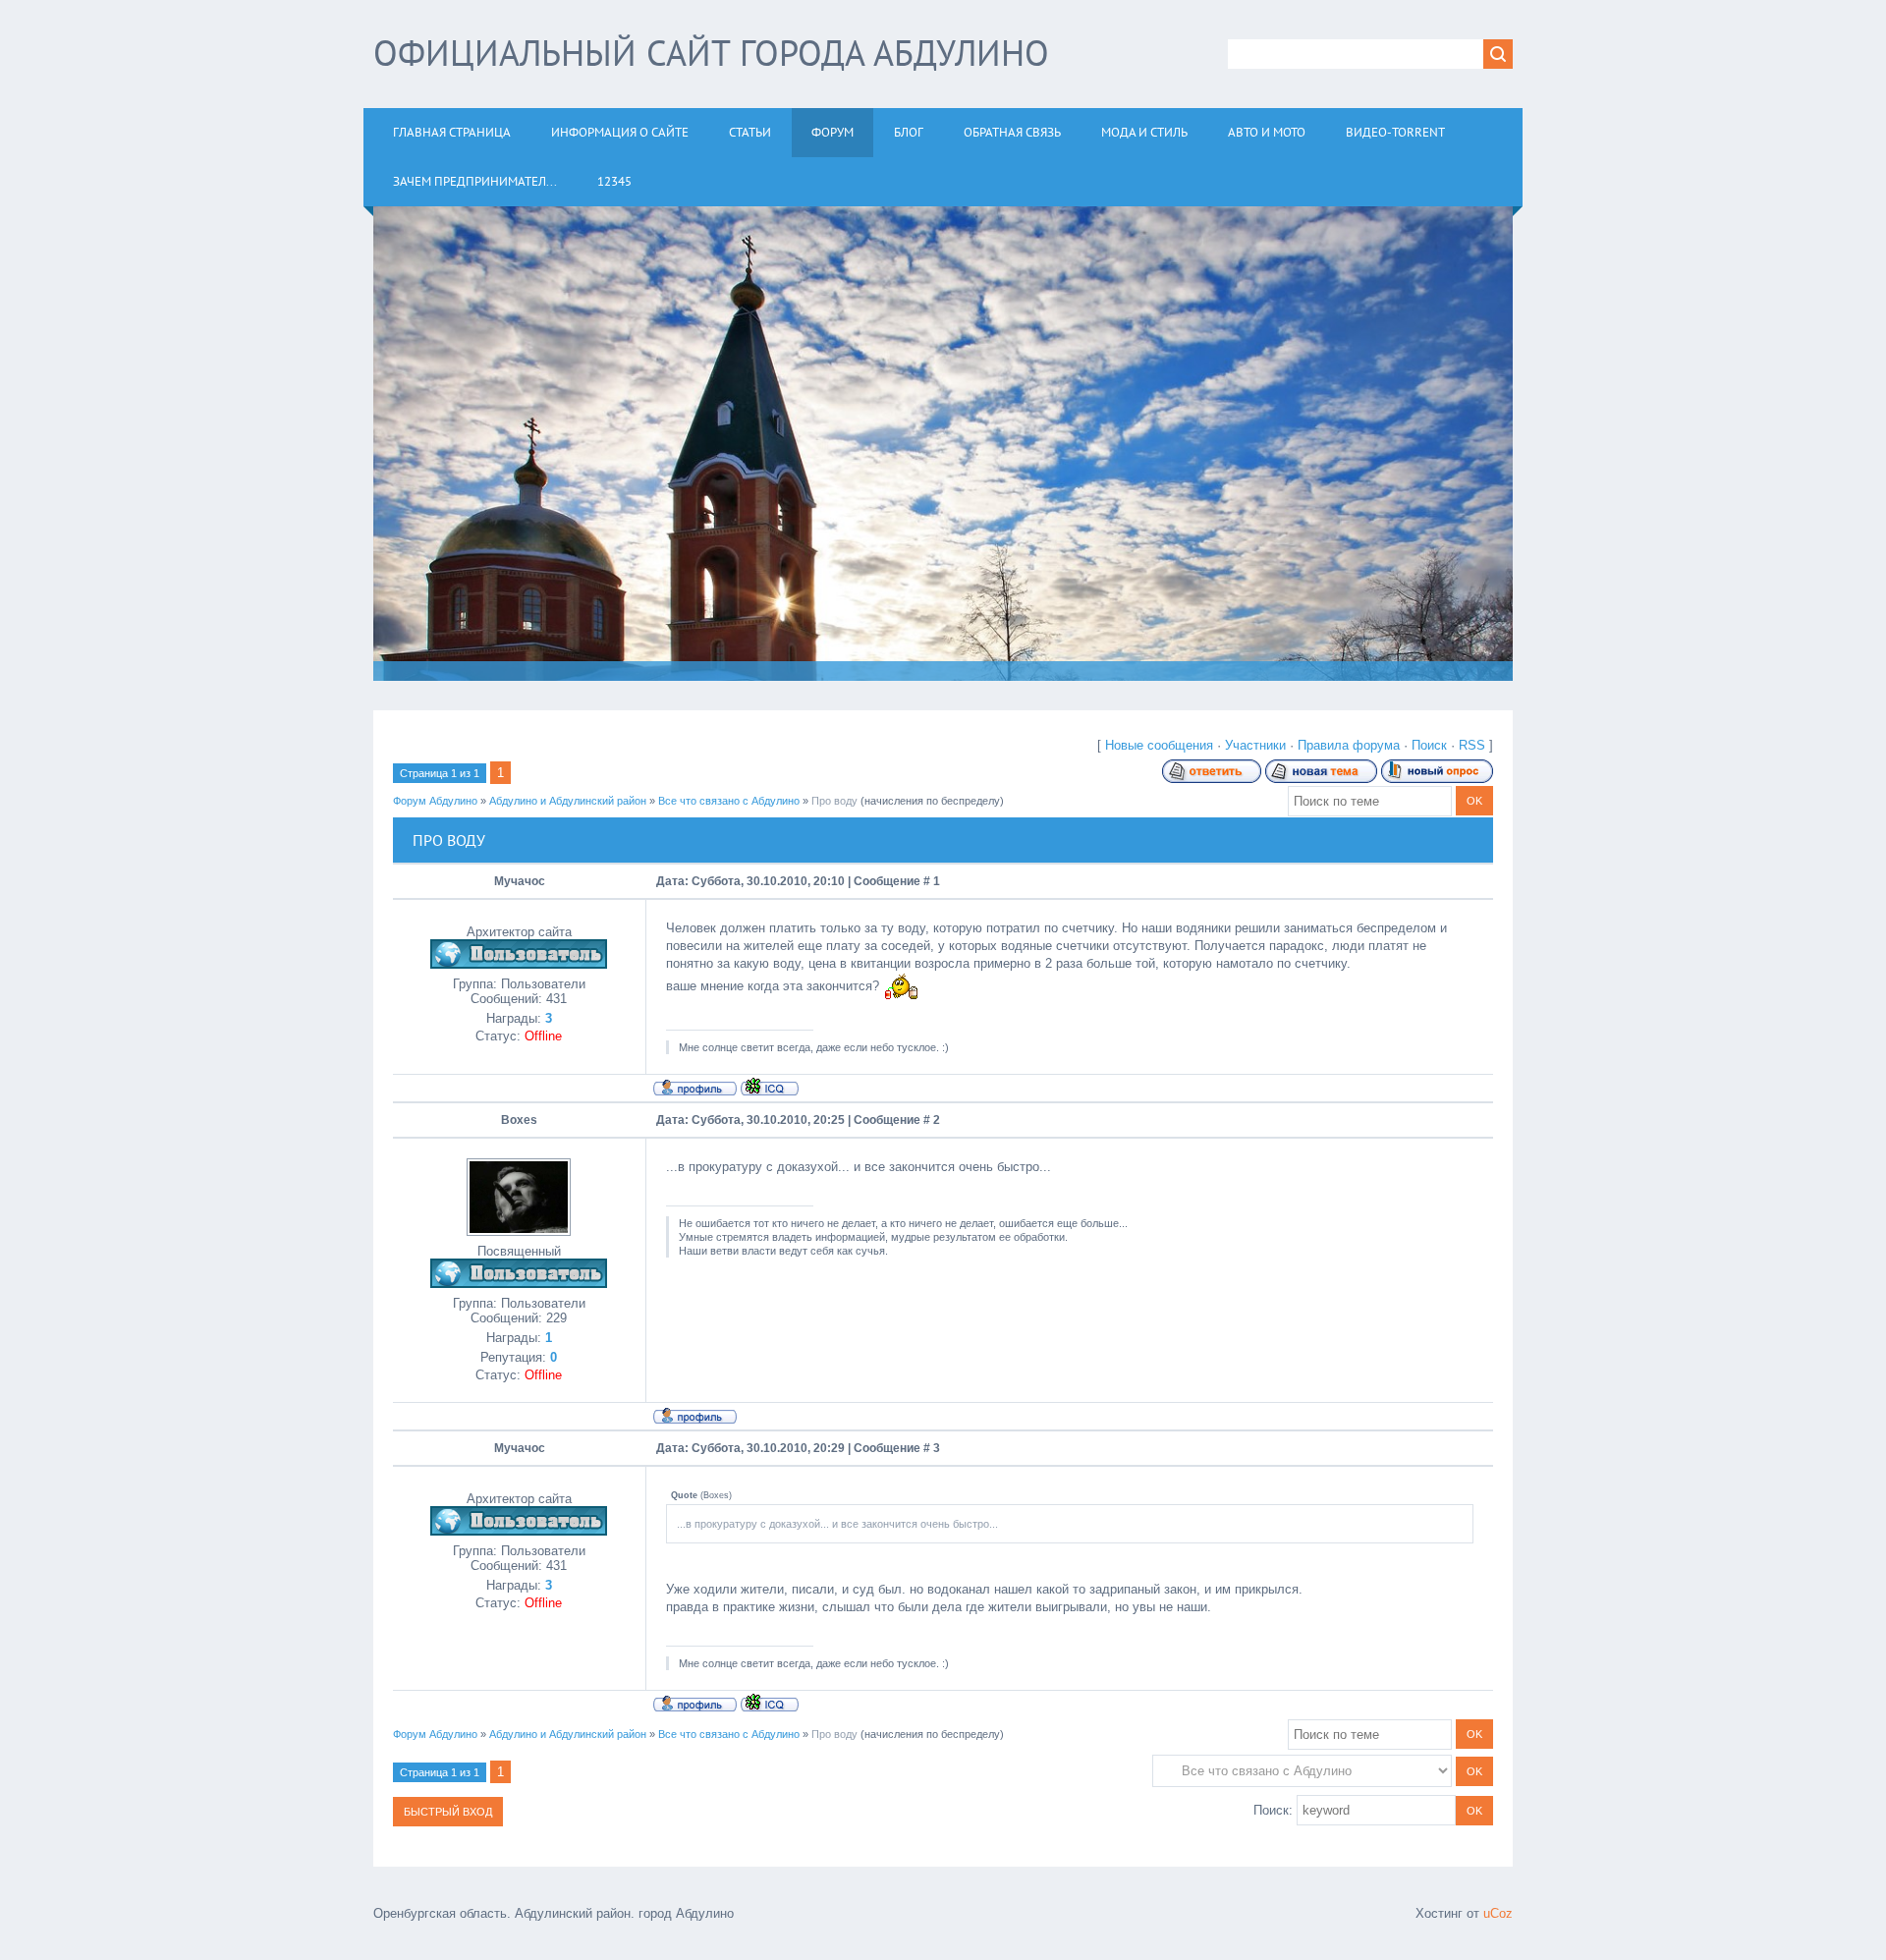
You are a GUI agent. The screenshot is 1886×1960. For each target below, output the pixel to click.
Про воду (834, 801)
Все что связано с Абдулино (729, 801)
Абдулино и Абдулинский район (568, 801)
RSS (1472, 745)
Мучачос (520, 881)
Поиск (1429, 745)
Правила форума (1349, 745)
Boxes (519, 1120)
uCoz (1498, 1913)
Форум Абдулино (435, 801)
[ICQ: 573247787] (770, 1087)
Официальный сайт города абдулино (711, 53)
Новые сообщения (1159, 745)
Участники (1255, 745)
